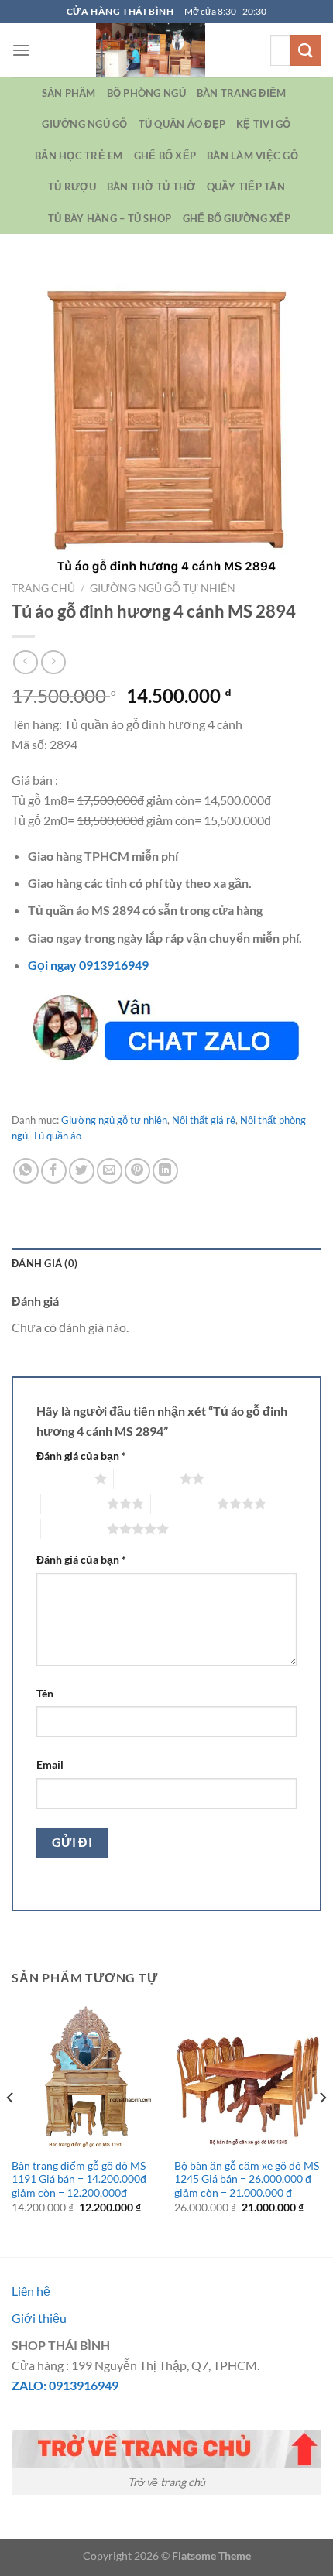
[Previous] (11, 2128)
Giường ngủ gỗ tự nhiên (163, 588)
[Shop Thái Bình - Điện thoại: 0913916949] (150, 50)
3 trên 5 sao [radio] (74, 1503)
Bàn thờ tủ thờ (151, 187)
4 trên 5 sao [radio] (184, 1503)
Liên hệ (31, 2291)
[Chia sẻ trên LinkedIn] (165, 1171)
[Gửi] (306, 50)
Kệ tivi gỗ (264, 124)
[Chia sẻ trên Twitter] (82, 1171)
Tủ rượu (72, 187)
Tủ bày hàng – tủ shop (110, 218)
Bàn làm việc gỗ (252, 156)
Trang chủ (43, 588)
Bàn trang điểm (242, 93)
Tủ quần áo (57, 1136)
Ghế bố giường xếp (237, 218)
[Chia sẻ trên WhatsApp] (26, 1171)
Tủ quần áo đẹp (182, 124)
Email (50, 1764)
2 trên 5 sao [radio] (147, 1478)
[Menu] (21, 50)
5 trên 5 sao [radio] (74, 1529)
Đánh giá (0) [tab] (45, 1263)
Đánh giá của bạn (81, 1456)
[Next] (322, 2128)
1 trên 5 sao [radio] (62, 1478)
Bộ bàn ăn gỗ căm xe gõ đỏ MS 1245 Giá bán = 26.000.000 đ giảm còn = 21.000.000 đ (247, 2179)
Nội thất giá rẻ (204, 1120)
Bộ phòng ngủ (146, 93)
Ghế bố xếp (165, 156)
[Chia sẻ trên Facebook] (54, 1171)
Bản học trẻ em (79, 156)
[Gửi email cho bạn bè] (110, 1171)
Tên (45, 1693)
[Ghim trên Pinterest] (137, 1171)
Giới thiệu (39, 2318)
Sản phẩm (69, 93)
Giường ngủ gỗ (84, 124)
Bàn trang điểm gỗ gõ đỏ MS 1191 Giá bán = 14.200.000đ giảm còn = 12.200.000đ (79, 2179)
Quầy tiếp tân (246, 187)
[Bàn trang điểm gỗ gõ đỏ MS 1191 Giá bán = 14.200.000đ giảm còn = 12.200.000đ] (85, 2076)
